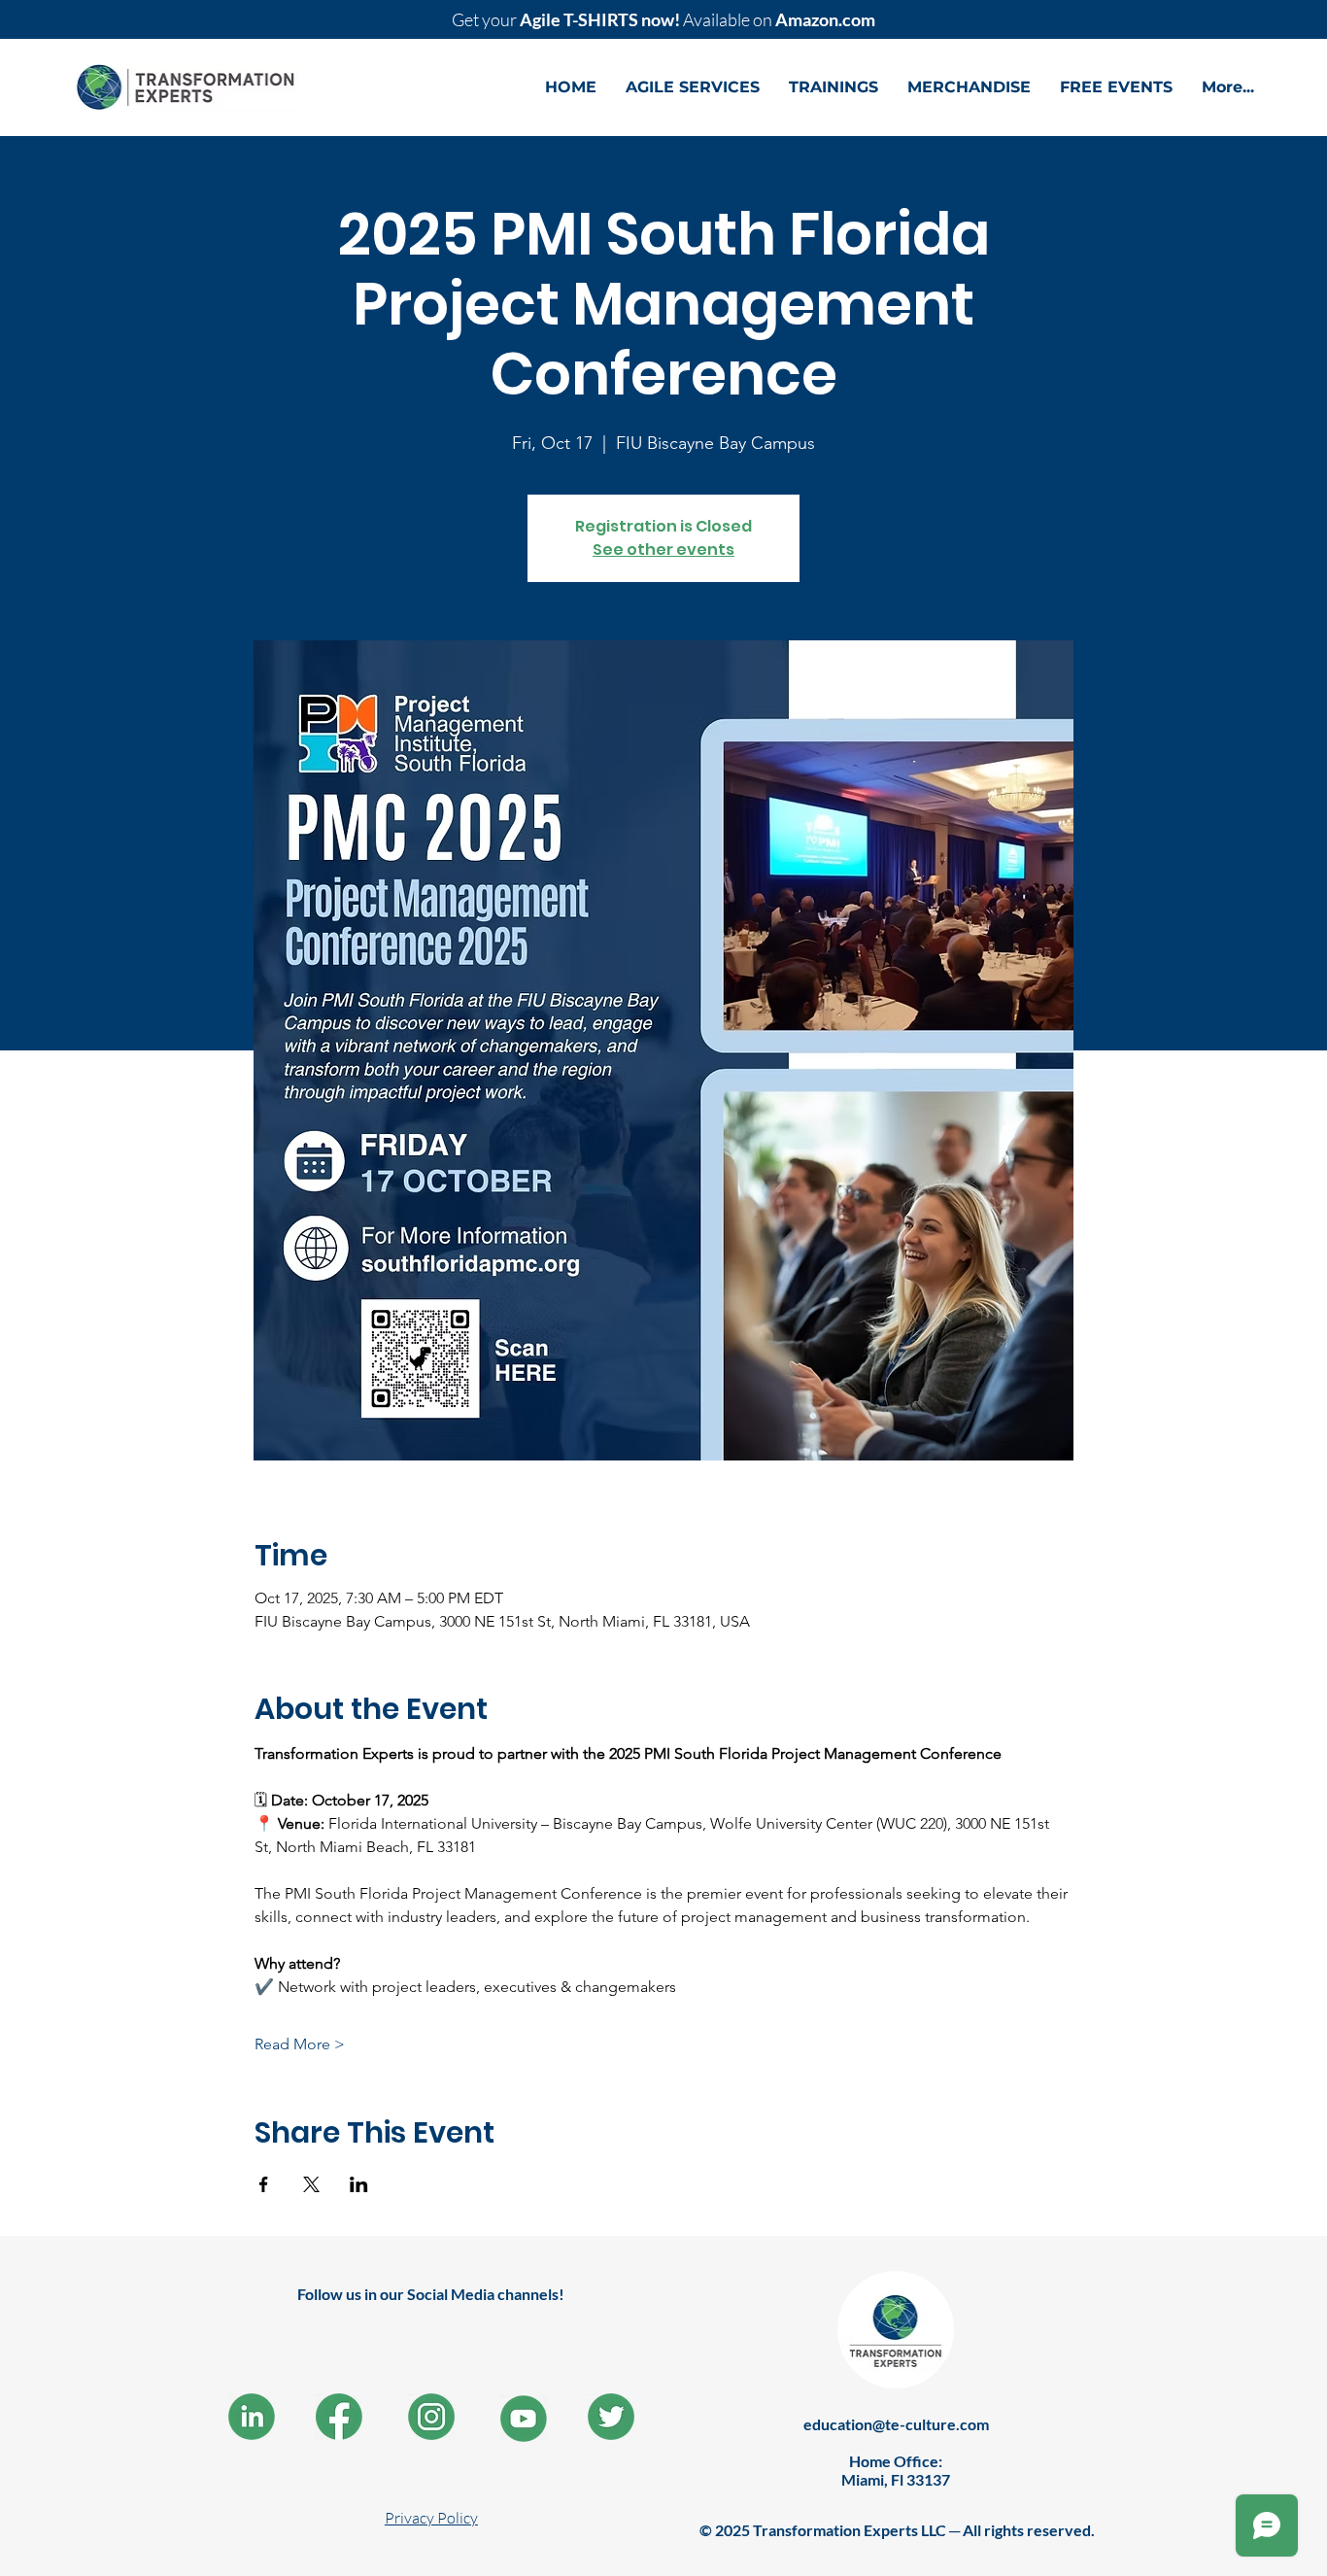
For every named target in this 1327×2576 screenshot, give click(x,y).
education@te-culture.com (896, 2424)
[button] (693, 87)
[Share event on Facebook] (264, 2184)
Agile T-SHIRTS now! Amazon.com (663, 19)
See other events (663, 550)
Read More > (300, 2044)
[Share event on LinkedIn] (359, 2184)
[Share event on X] (311, 2184)
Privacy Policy (431, 2518)
